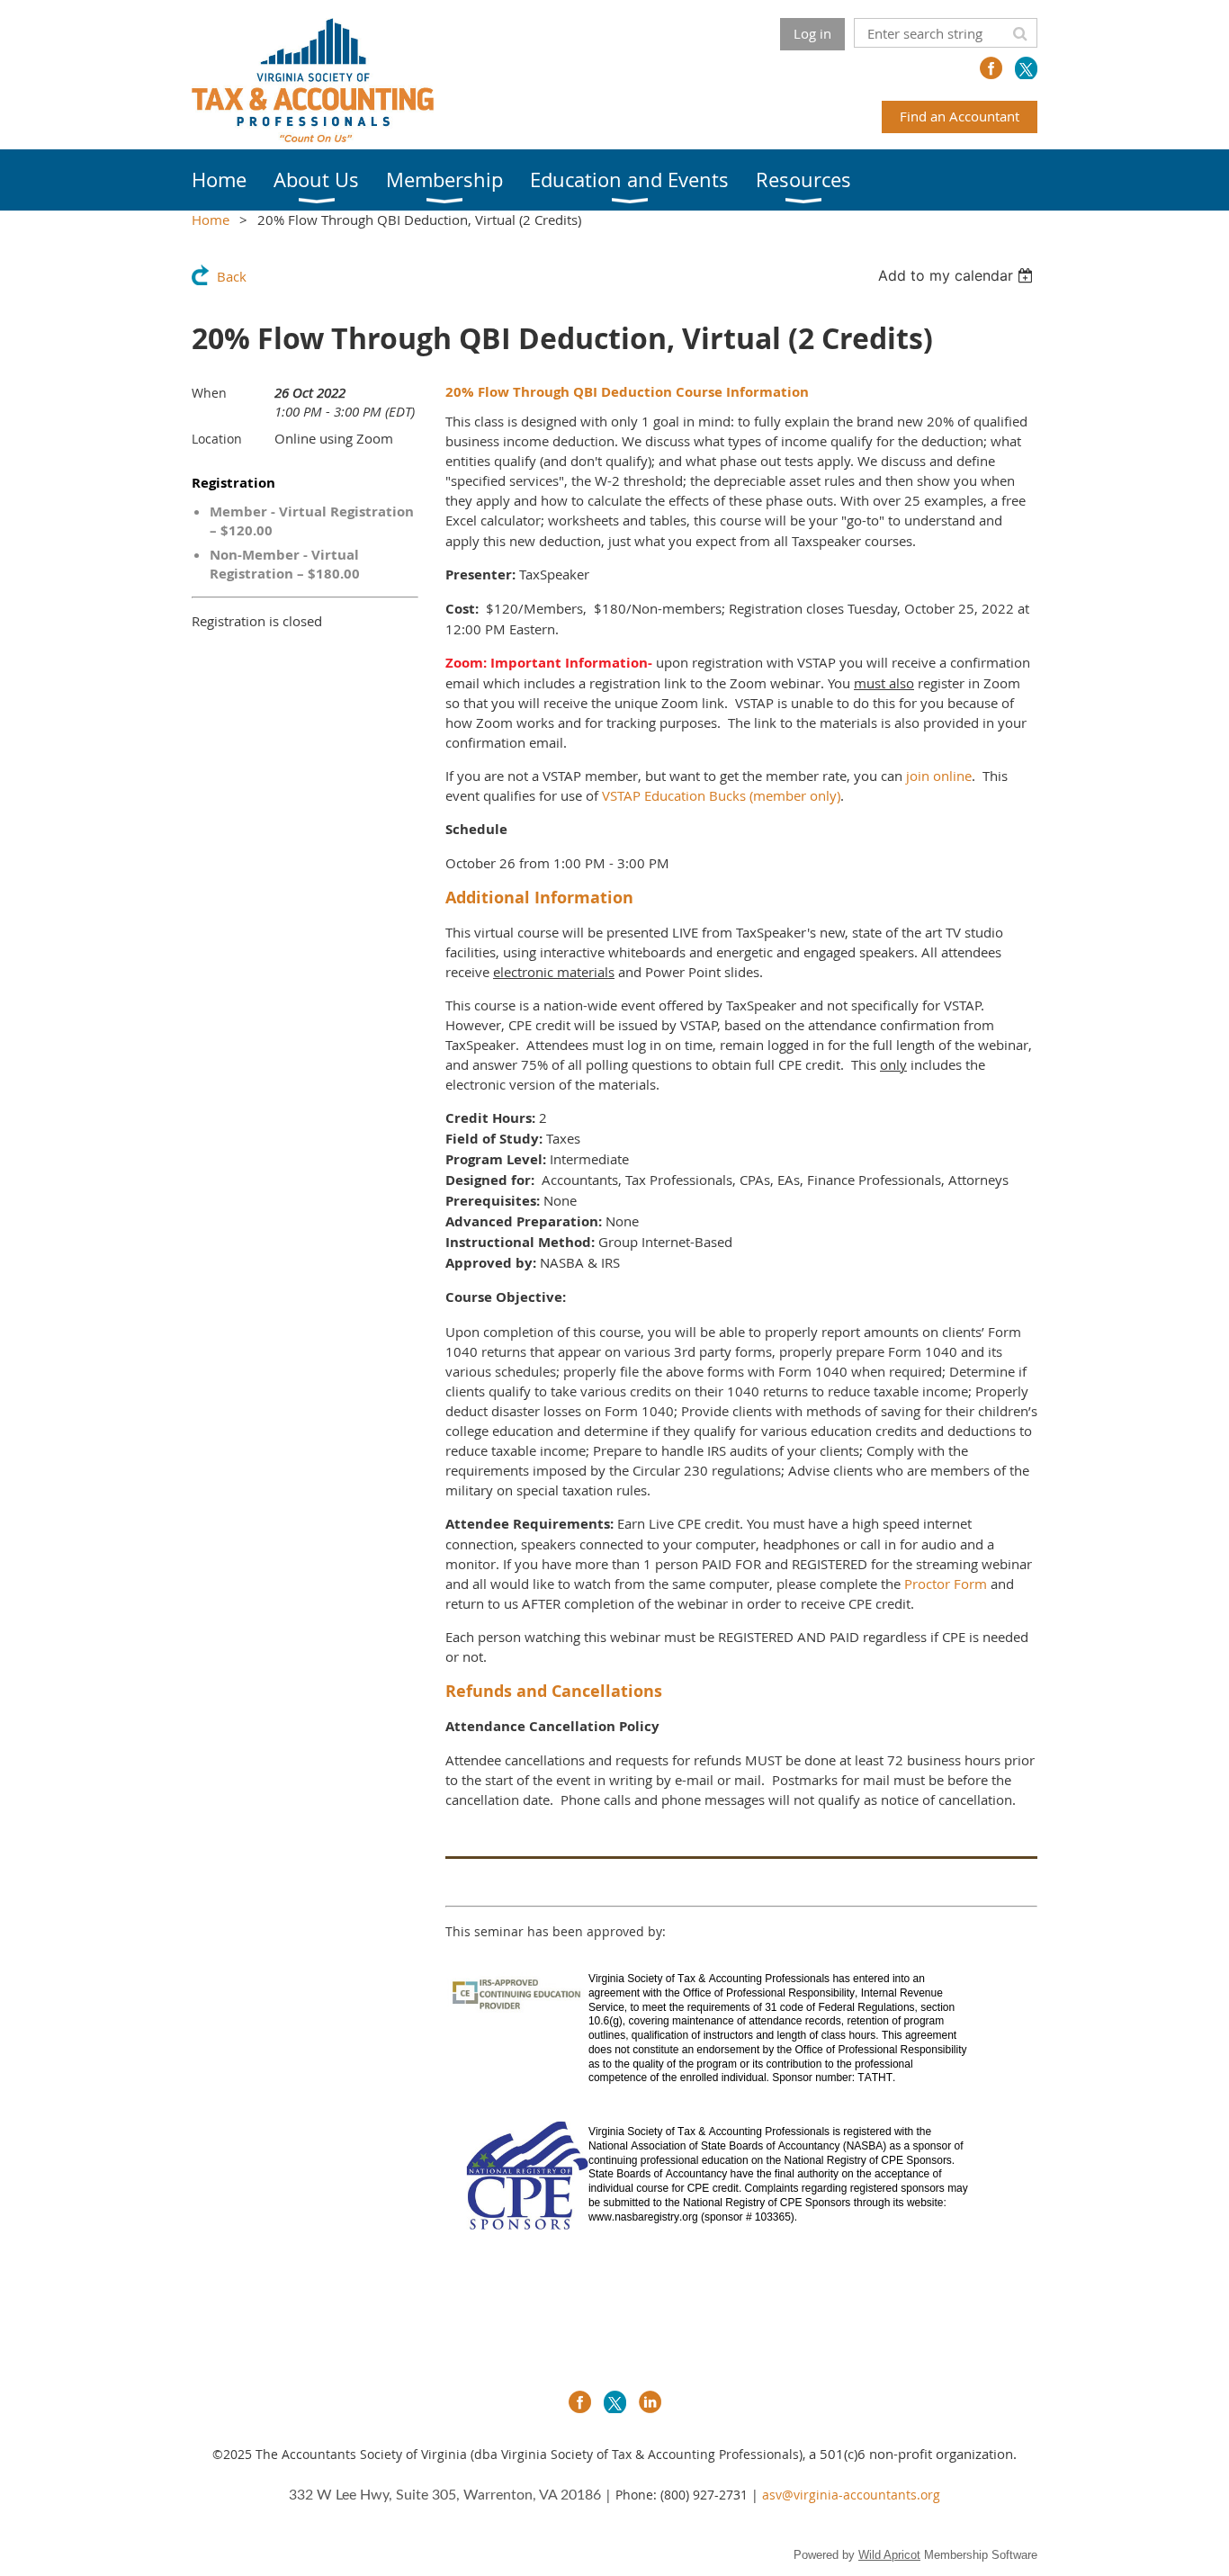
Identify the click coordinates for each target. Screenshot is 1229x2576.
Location (217, 439)
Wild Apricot (889, 2555)
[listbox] (958, 275)
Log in (812, 33)
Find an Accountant (960, 116)
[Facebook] (991, 68)
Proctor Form (946, 1584)
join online (939, 776)
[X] (1026, 68)
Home (211, 220)
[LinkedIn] (650, 2402)
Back (232, 276)
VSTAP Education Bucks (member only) (721, 795)
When (209, 393)
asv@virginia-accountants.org (851, 2495)
